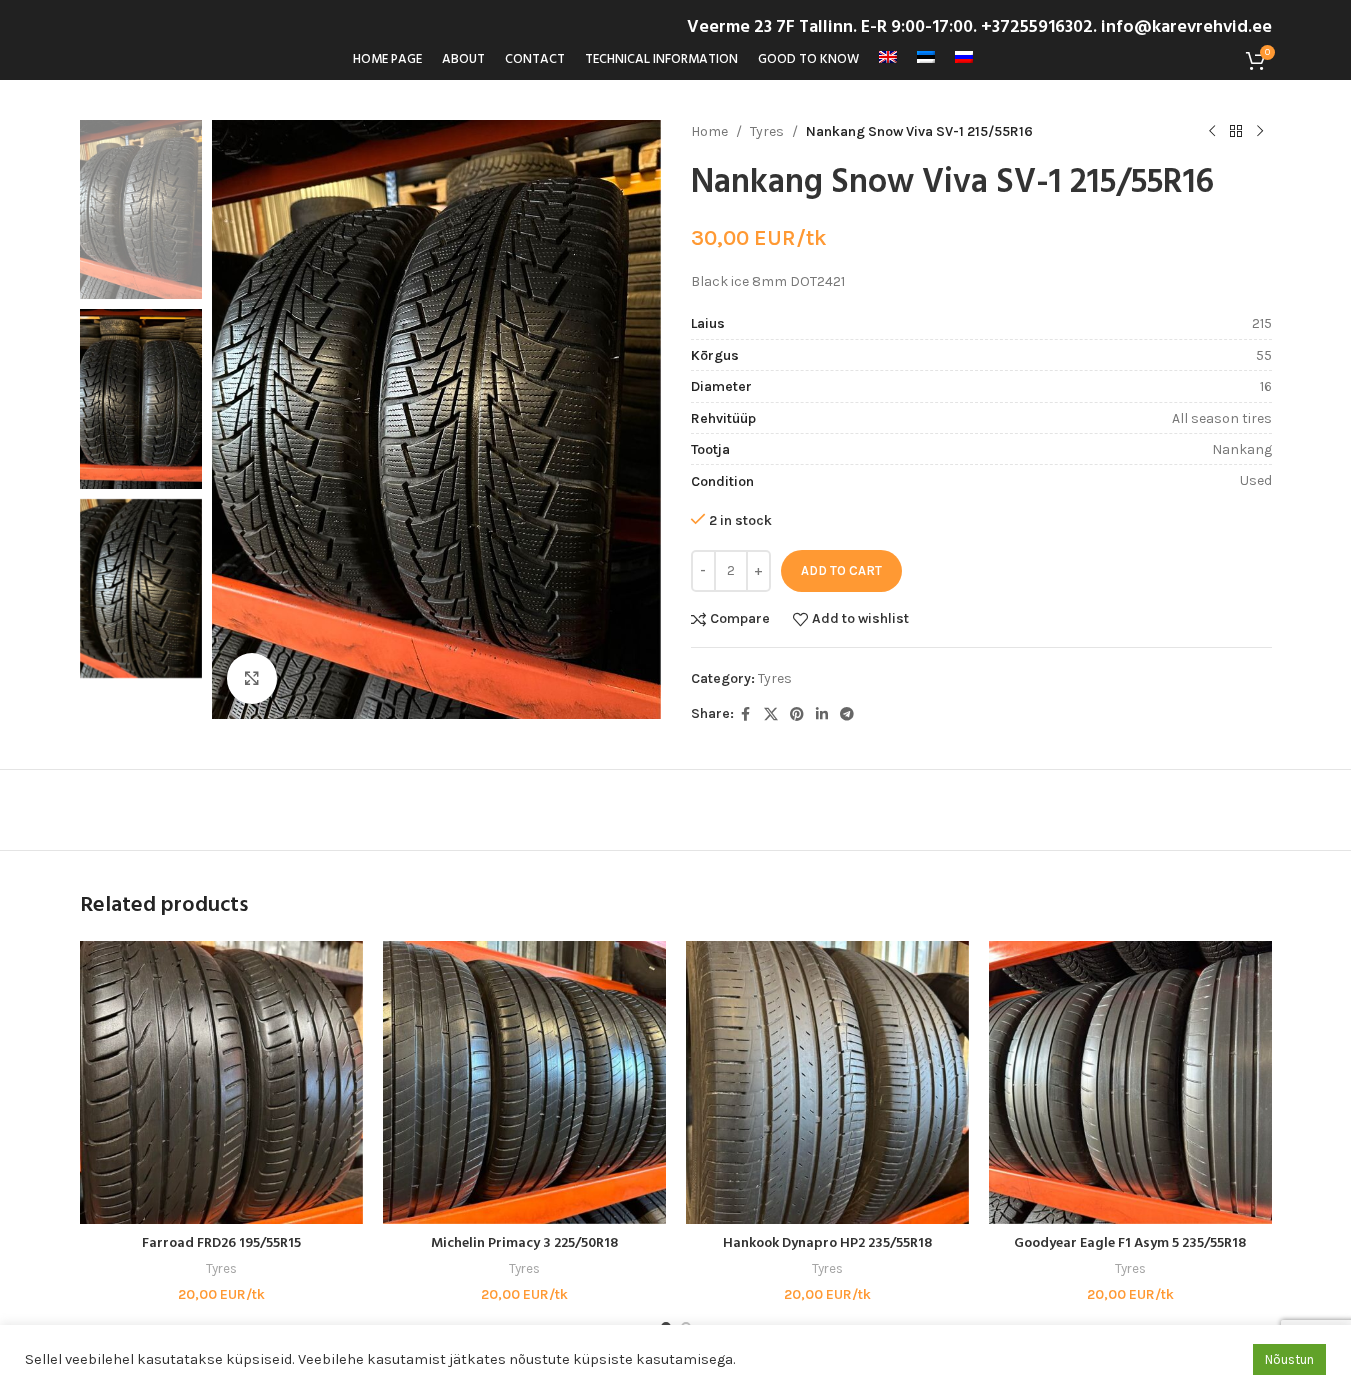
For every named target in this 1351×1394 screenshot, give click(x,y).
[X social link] (771, 715)
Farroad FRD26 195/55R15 (221, 1243)
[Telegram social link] (847, 715)
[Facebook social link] (746, 715)
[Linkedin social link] (822, 715)
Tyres (767, 131)
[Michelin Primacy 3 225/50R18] (524, 1082)
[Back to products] (1236, 132)
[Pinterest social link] (797, 715)
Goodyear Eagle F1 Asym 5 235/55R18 (1130, 1243)
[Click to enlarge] (252, 678)
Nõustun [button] (1289, 1359)
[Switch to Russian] (964, 60)
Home (709, 131)
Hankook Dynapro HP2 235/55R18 (827, 1243)
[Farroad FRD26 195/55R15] (221, 1082)
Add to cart (841, 570)
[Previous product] (1212, 132)
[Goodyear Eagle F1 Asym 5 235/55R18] (1130, 1082)
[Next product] (1260, 132)
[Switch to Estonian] (926, 60)
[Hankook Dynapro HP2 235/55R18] (827, 1082)
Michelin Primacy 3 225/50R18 (524, 1243)
